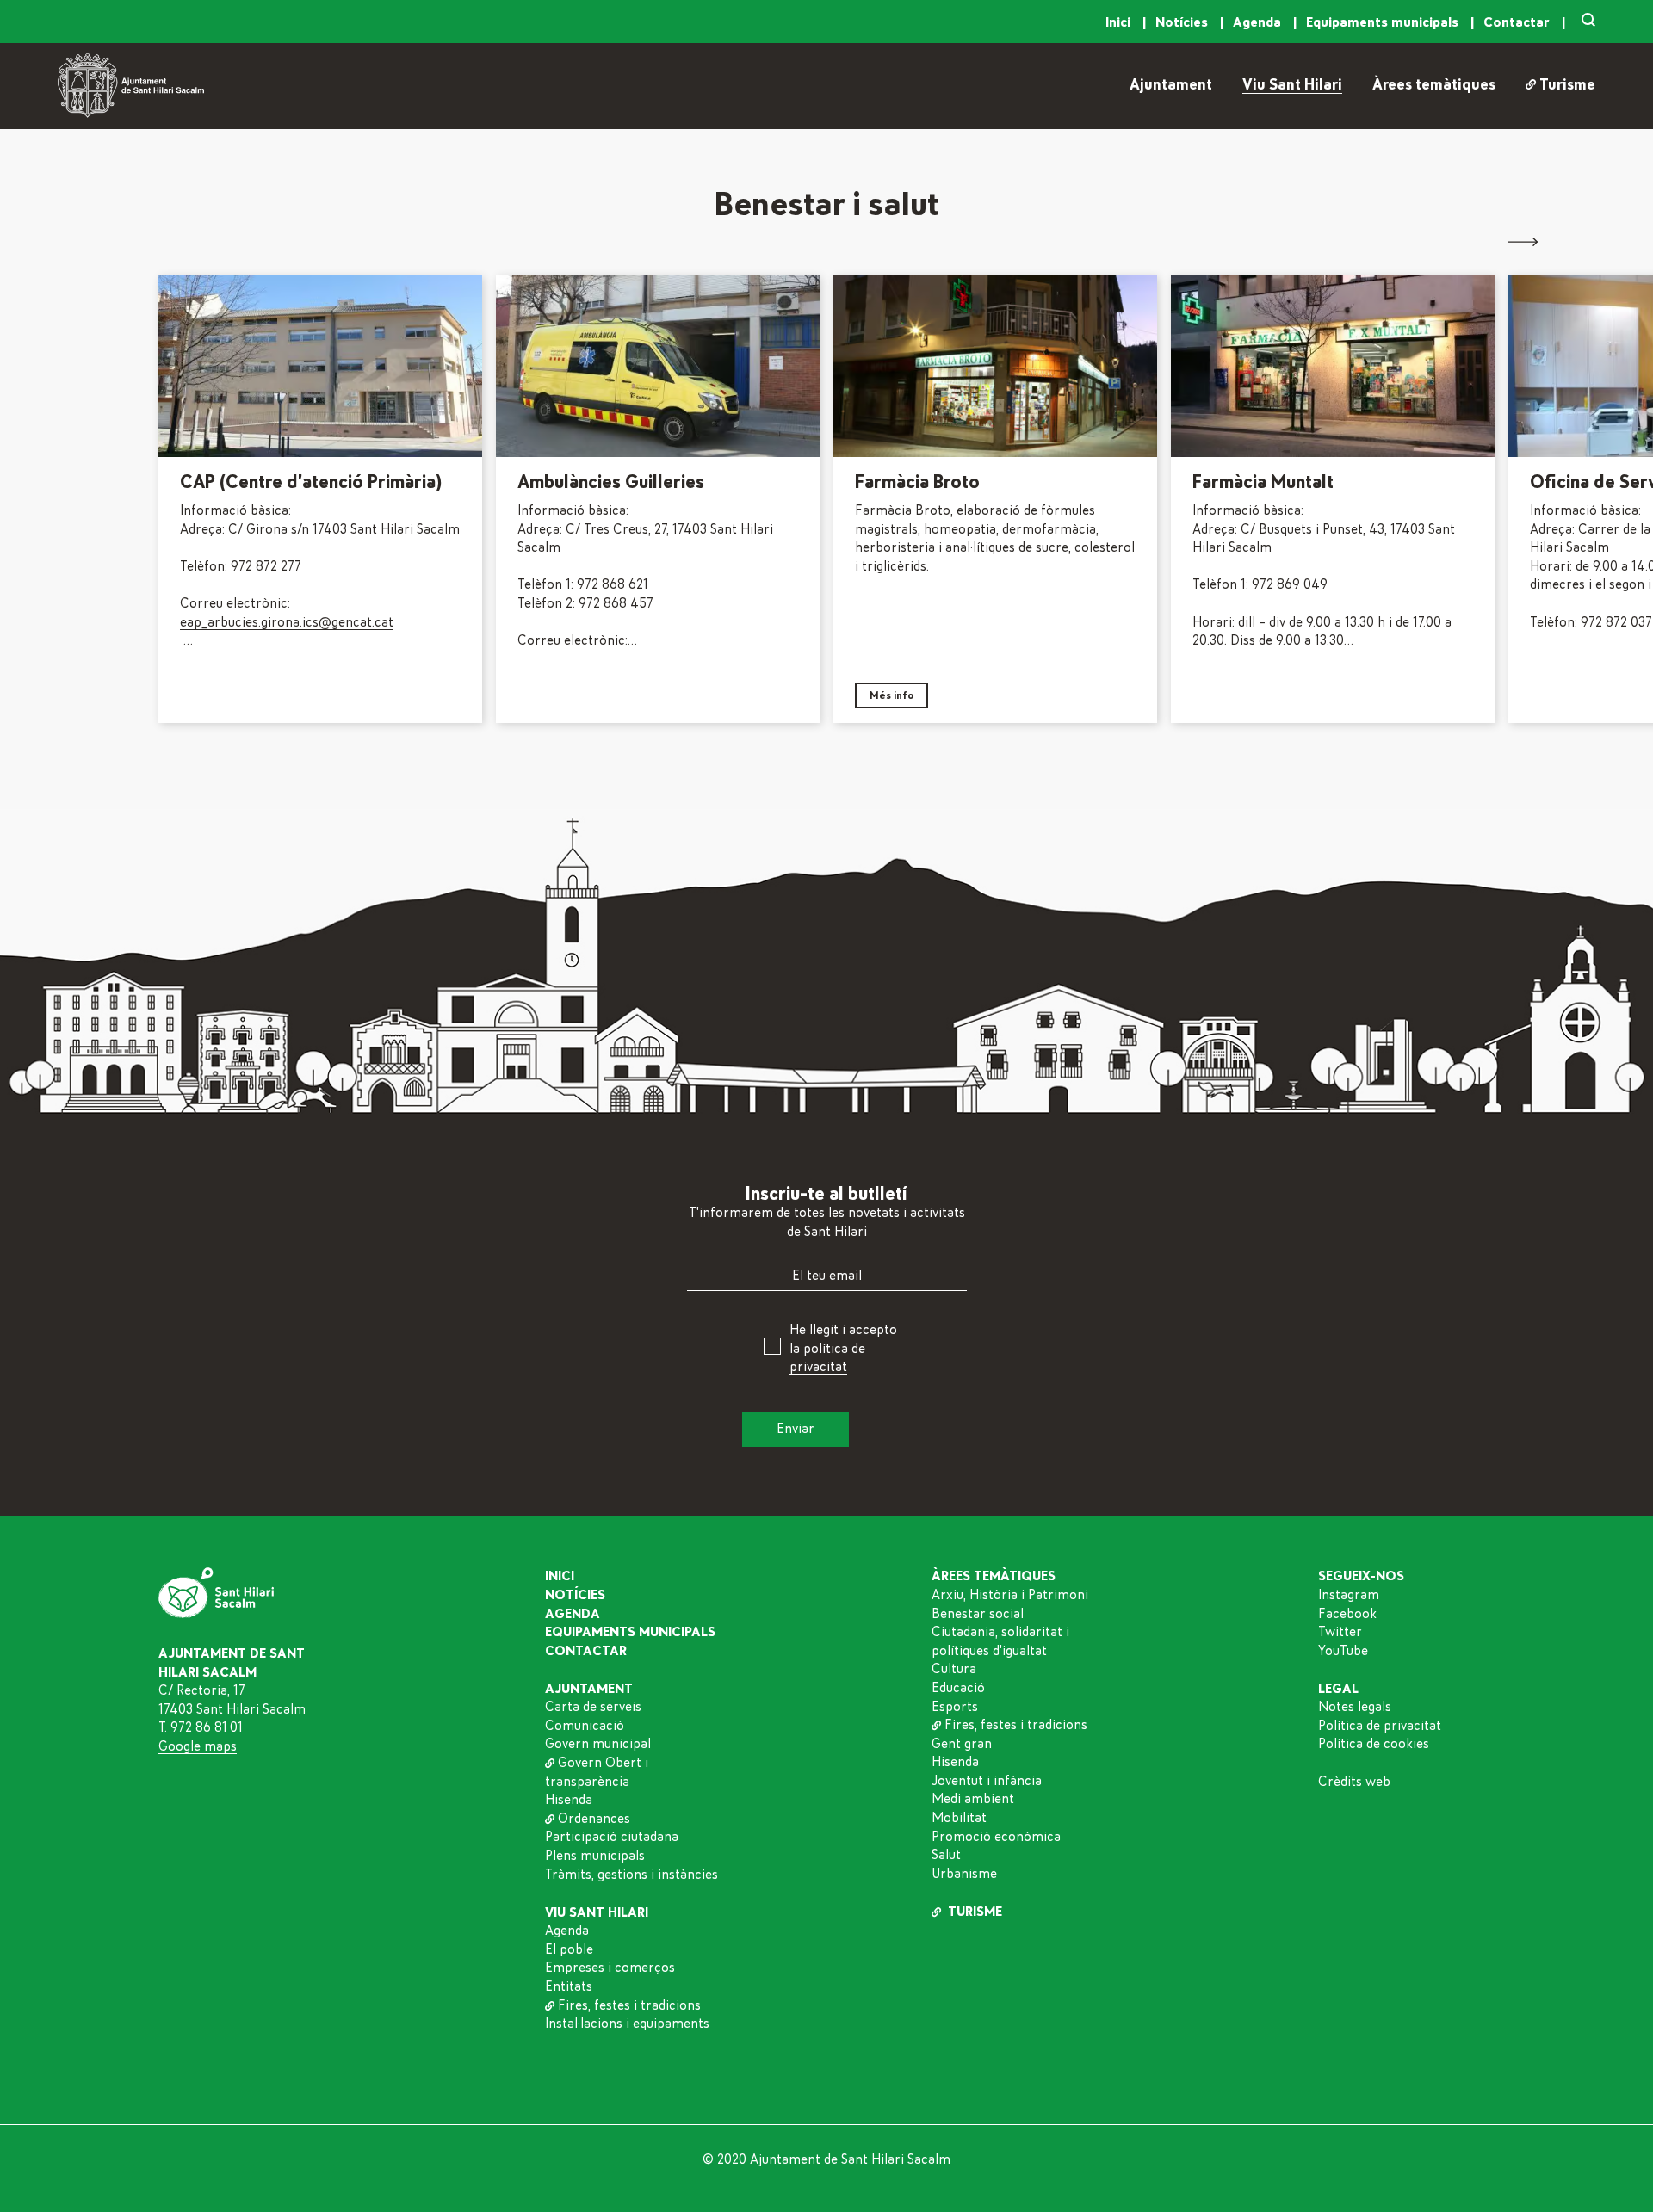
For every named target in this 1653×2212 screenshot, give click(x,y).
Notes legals (1355, 1707)
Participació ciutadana (612, 1837)
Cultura (954, 1669)
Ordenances (594, 1819)
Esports (955, 1707)
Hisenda (569, 1800)
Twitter (1340, 1632)
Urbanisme (964, 1874)
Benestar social (978, 1614)
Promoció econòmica (996, 1837)
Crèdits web (1354, 1782)
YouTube (1343, 1651)
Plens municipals (595, 1856)
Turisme (1567, 85)
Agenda (1259, 22)
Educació (958, 1688)
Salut (946, 1855)
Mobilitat (959, 1818)
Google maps (198, 1746)
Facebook (1347, 1614)
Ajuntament (1171, 85)
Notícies (1183, 22)
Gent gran (962, 1744)
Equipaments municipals (1384, 22)
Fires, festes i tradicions (629, 2005)
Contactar (1518, 22)
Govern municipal (598, 1744)
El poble (569, 1949)
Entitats (569, 1986)
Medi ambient (973, 1799)
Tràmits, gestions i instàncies (631, 1875)
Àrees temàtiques (1434, 85)
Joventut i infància (987, 1781)
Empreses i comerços (610, 1968)
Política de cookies (1374, 1744)
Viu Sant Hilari (1292, 85)
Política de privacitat (1380, 1726)
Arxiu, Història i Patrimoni (1010, 1595)
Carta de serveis (593, 1707)
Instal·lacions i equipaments (627, 2024)
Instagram (1349, 1595)
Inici (1120, 22)
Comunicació (585, 1726)
